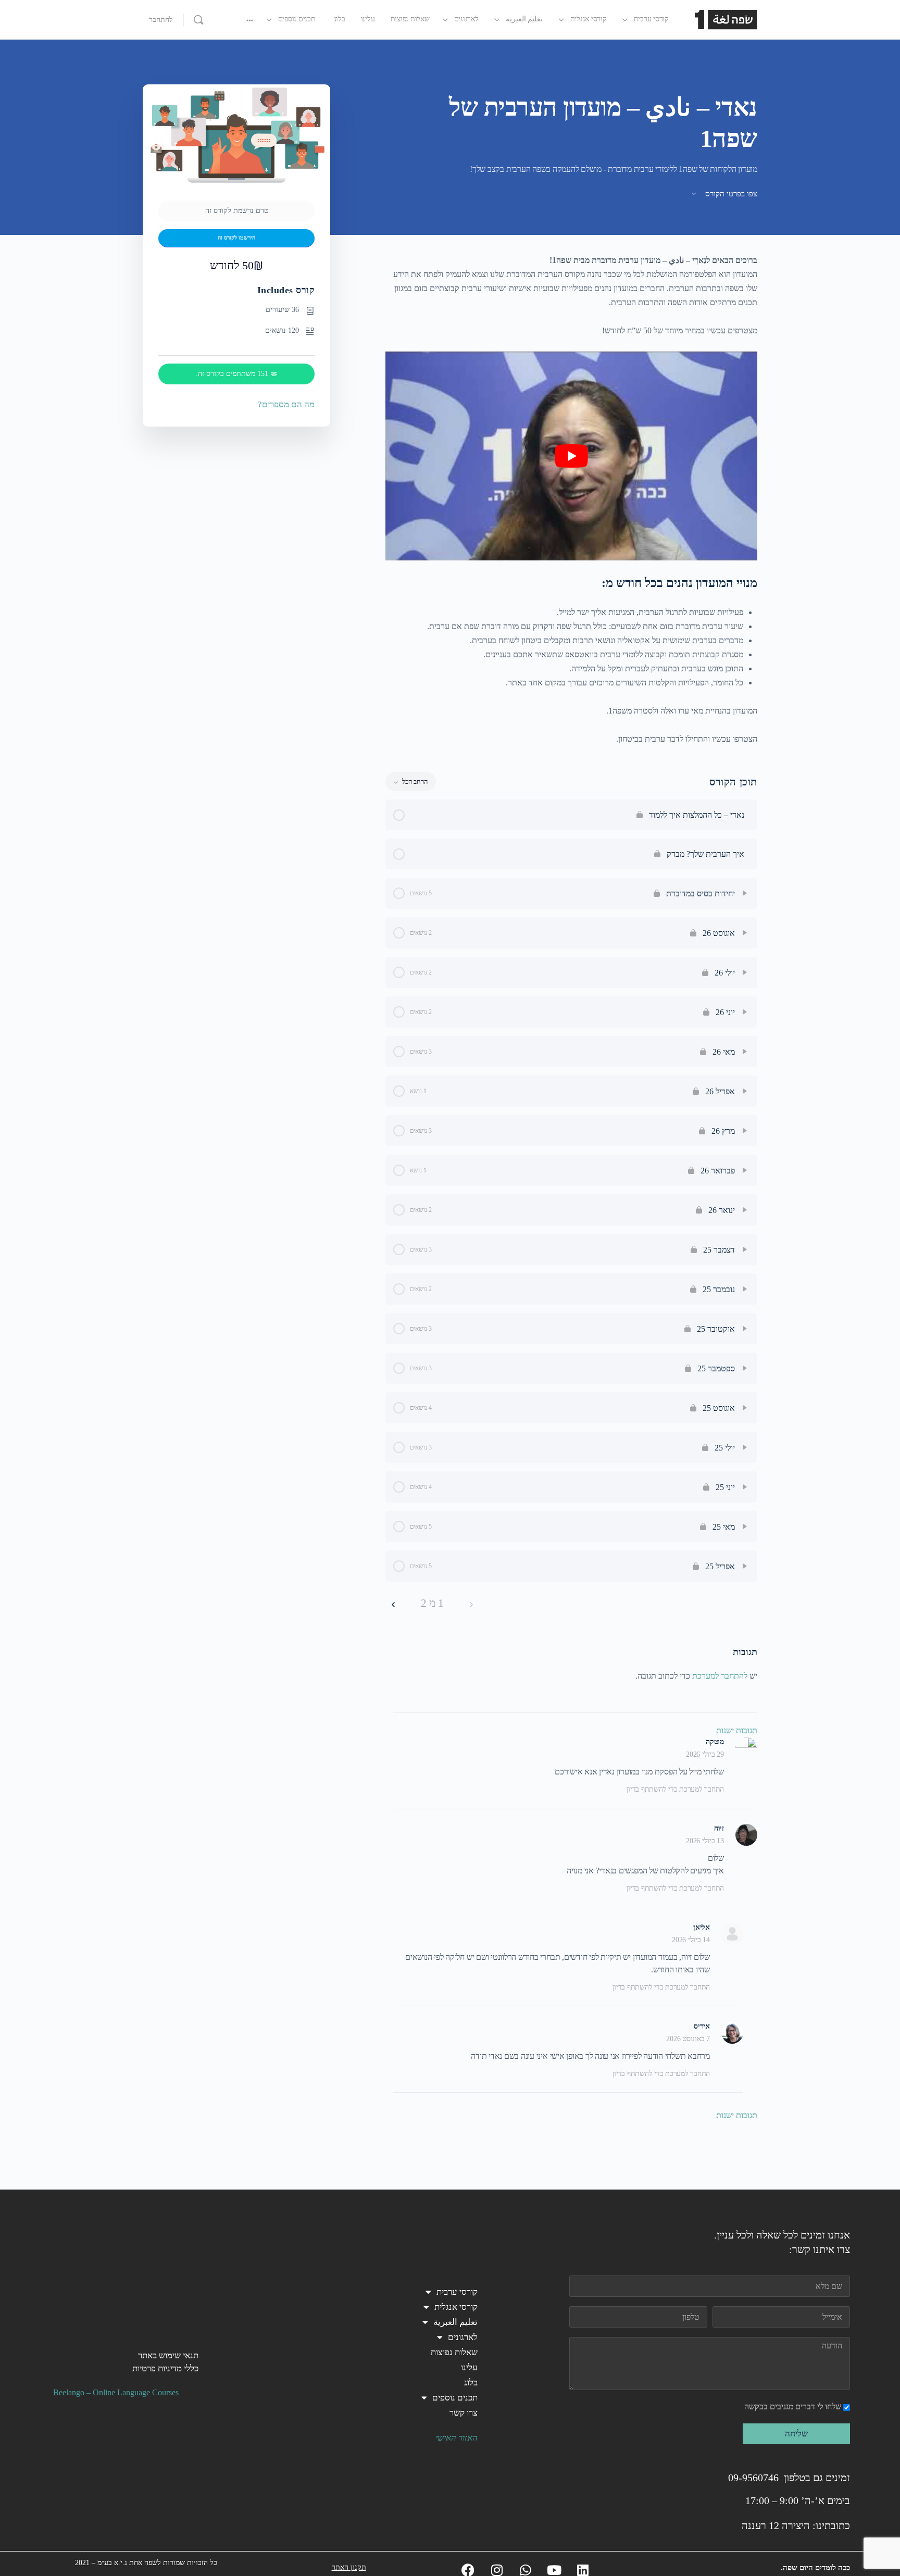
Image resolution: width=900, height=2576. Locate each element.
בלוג (471, 2383)
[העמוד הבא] (393, 1603)
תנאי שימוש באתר (168, 2355)
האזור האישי (457, 2438)
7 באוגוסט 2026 (688, 2039)
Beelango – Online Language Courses (116, 2392)
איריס (702, 2026)
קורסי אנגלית (456, 2307)
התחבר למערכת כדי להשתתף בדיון (675, 1789)
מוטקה (715, 1742)
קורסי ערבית (457, 2292)
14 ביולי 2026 (691, 1940)
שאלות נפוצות (454, 2352)
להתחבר (161, 20)
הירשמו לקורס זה (236, 238)
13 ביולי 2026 (705, 1841)
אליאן (702, 1927)
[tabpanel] (571, 499)
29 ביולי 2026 (705, 1754)
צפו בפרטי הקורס (730, 194)
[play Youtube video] (571, 456)
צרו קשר (464, 2413)
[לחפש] (198, 20)
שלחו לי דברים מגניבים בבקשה (793, 2406)
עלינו (469, 2367)
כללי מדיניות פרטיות (165, 2368)
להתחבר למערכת (720, 1676)
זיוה (719, 1828)
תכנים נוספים (455, 2398)
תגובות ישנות (737, 1730)
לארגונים (463, 2337)
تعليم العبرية (455, 2322)
